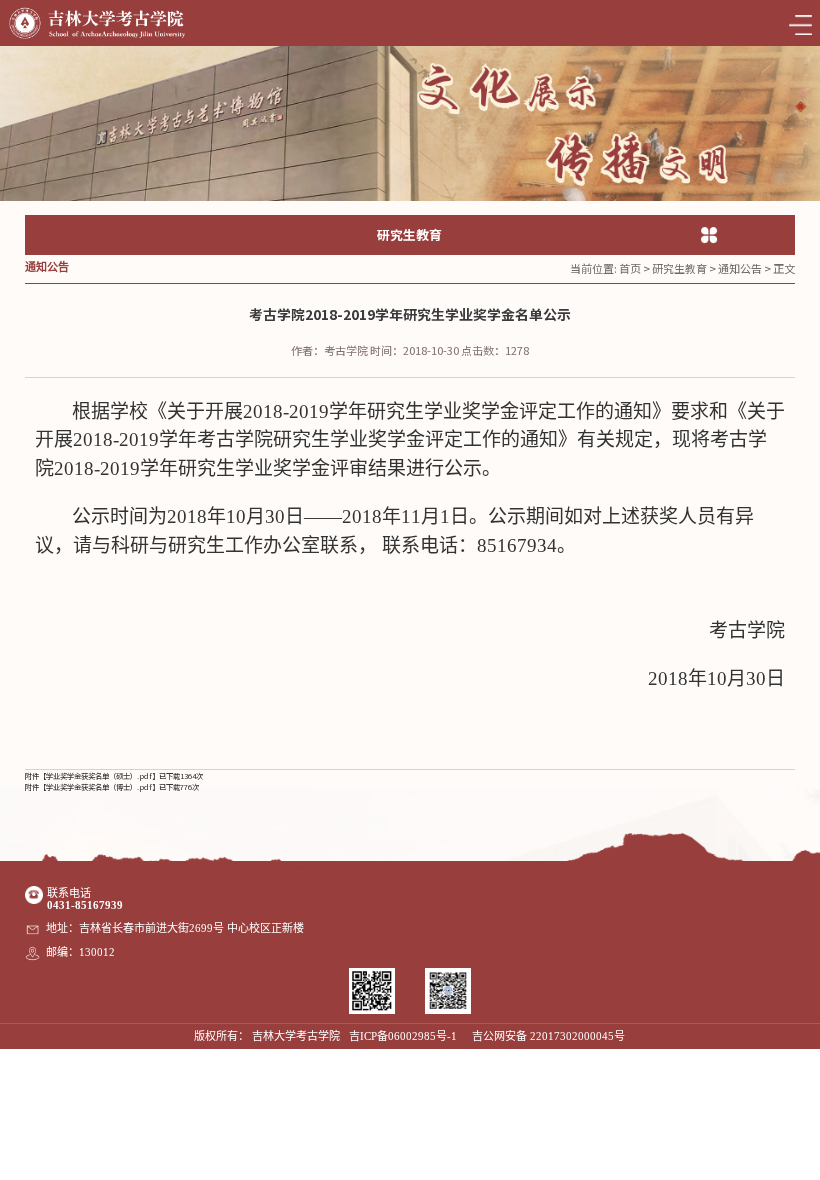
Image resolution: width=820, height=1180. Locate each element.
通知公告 (740, 268)
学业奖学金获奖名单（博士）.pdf (99, 786)
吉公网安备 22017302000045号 (548, 1036)
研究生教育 (679, 268)
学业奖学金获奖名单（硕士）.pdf (99, 775)
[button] (800, 106)
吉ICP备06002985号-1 (403, 1036)
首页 (630, 268)
